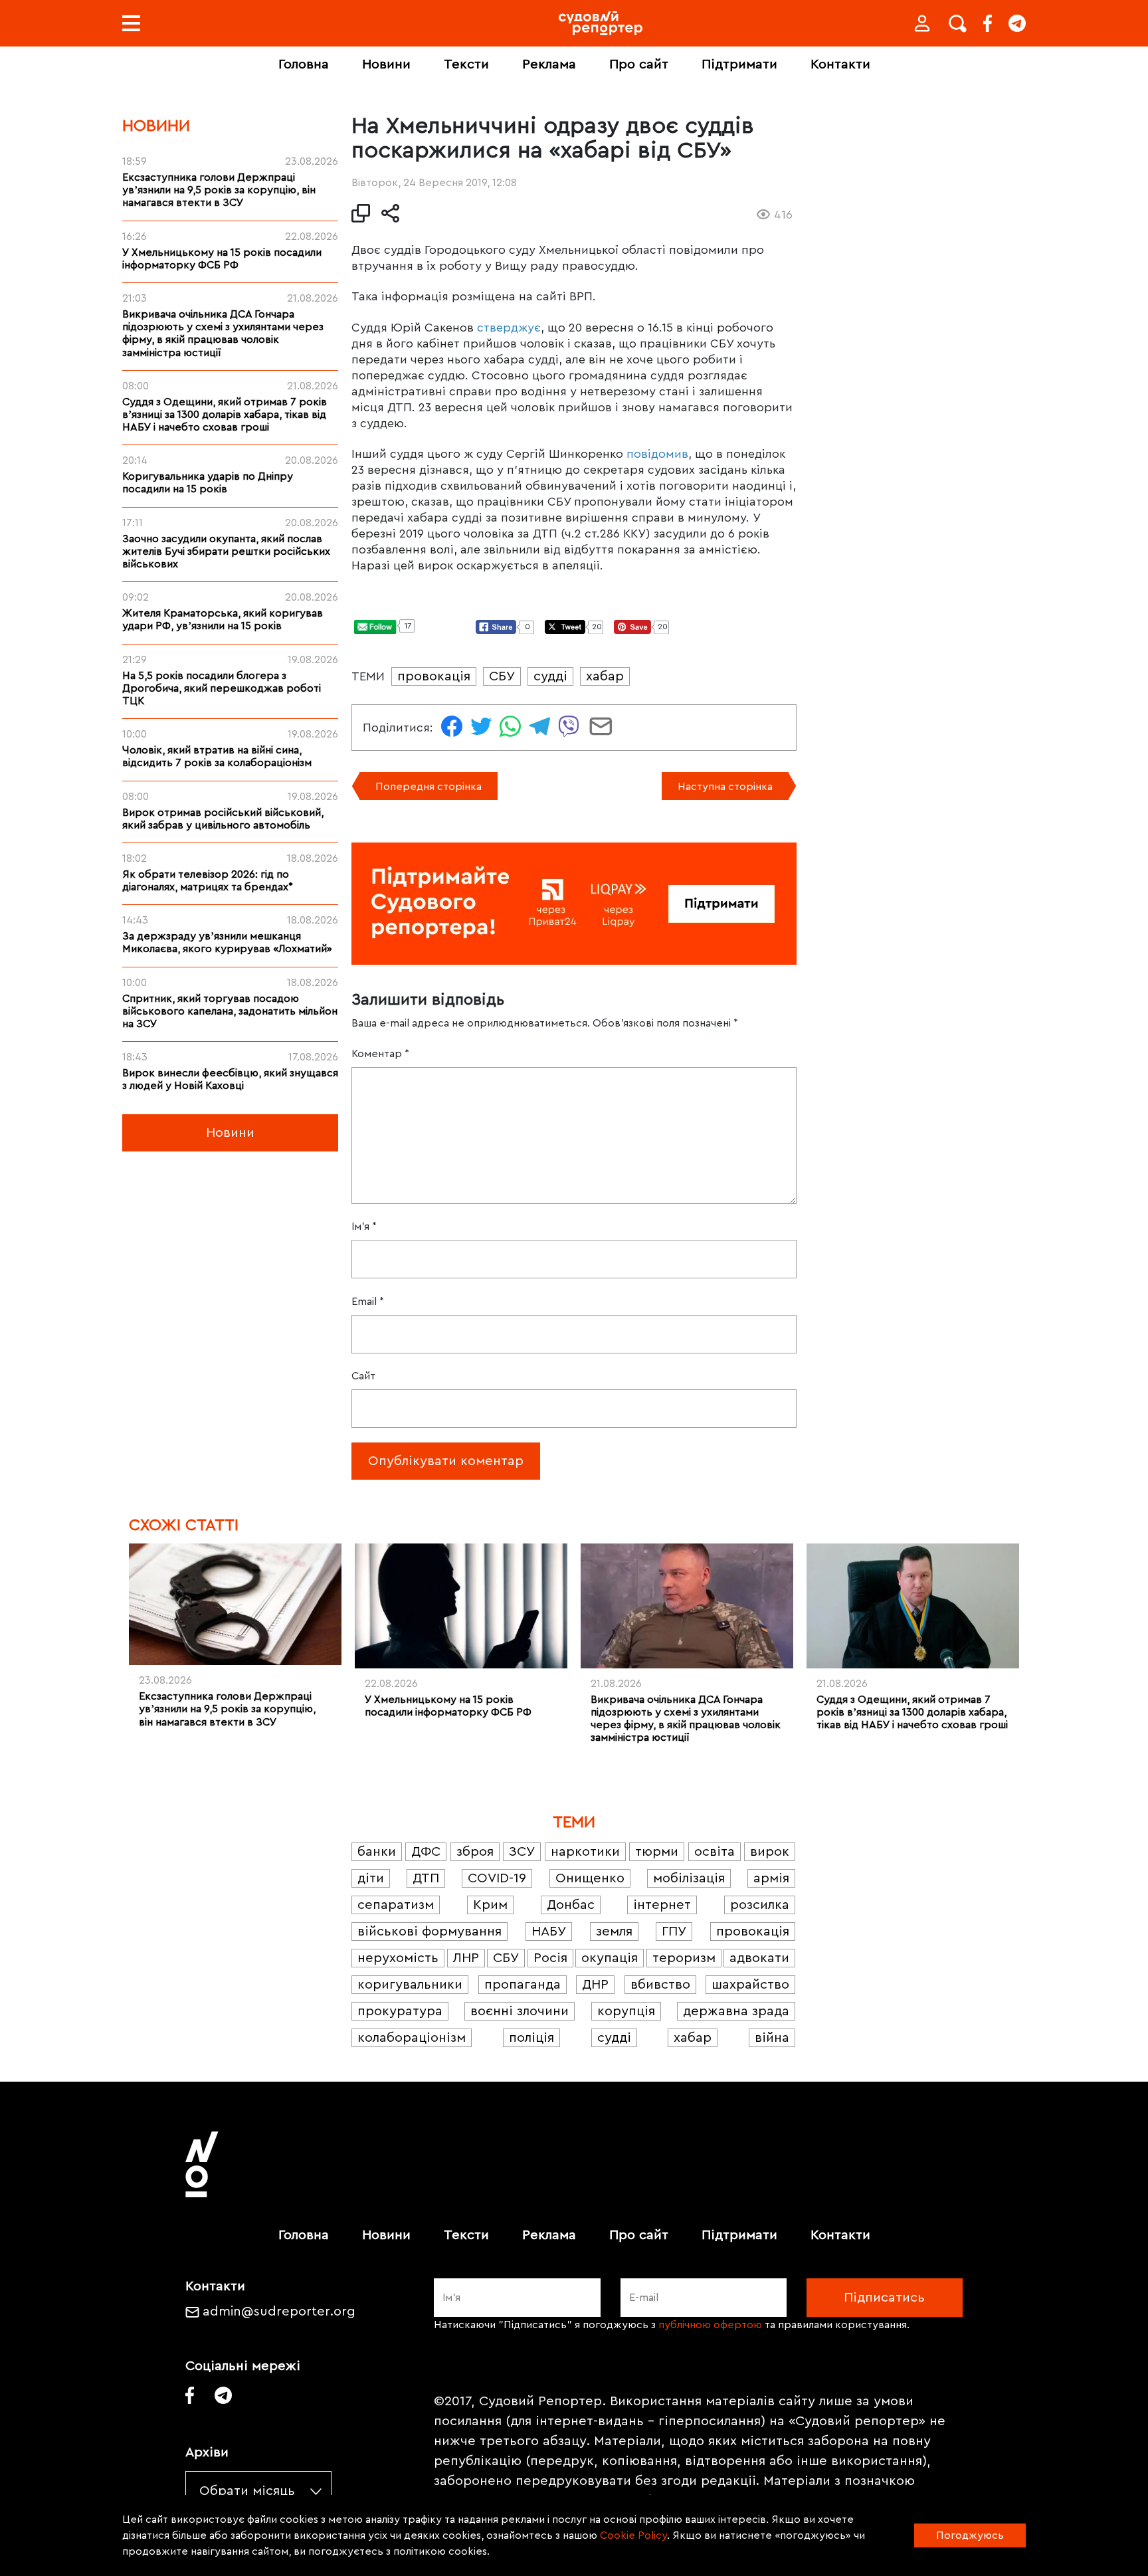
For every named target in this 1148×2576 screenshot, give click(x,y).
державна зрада (736, 2011)
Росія (550, 1958)
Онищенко (590, 1878)
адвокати (759, 1958)
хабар (605, 676)
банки (377, 1852)
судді (550, 676)
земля (614, 1932)
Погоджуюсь (970, 2535)
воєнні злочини (520, 2011)
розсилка (760, 1905)
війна (772, 2038)
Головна (304, 64)
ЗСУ (522, 1852)
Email (368, 1302)
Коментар (380, 1054)
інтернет (662, 1905)
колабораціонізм (412, 2038)
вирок (770, 1852)
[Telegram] (1017, 23)
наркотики (585, 1852)
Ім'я (364, 1227)
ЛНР (466, 1958)
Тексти (466, 64)
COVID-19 (497, 1878)
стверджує (509, 328)
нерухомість (398, 1958)
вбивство (660, 1985)
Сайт (363, 1376)
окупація (610, 1958)
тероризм (684, 1958)
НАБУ (549, 1932)
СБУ (502, 676)
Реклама (549, 64)
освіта (715, 1852)
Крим (490, 1905)
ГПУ (674, 1932)
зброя (475, 1852)
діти (371, 1878)
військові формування (430, 1932)
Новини (386, 64)
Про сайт (639, 64)
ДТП (426, 1878)
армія (771, 1878)
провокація (434, 676)
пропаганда (523, 1985)
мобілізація (689, 1878)
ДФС (426, 1852)
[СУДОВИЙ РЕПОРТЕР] (601, 23)
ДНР (595, 1985)
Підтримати (739, 64)
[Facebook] (988, 23)
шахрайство (750, 1985)
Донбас (571, 1905)
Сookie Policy (633, 2535)
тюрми (657, 1852)
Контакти (840, 64)
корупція (626, 2011)
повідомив (657, 454)
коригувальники (410, 1985)
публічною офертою (710, 2325)
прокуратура (400, 2011)
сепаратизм (396, 1905)
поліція (531, 2038)
